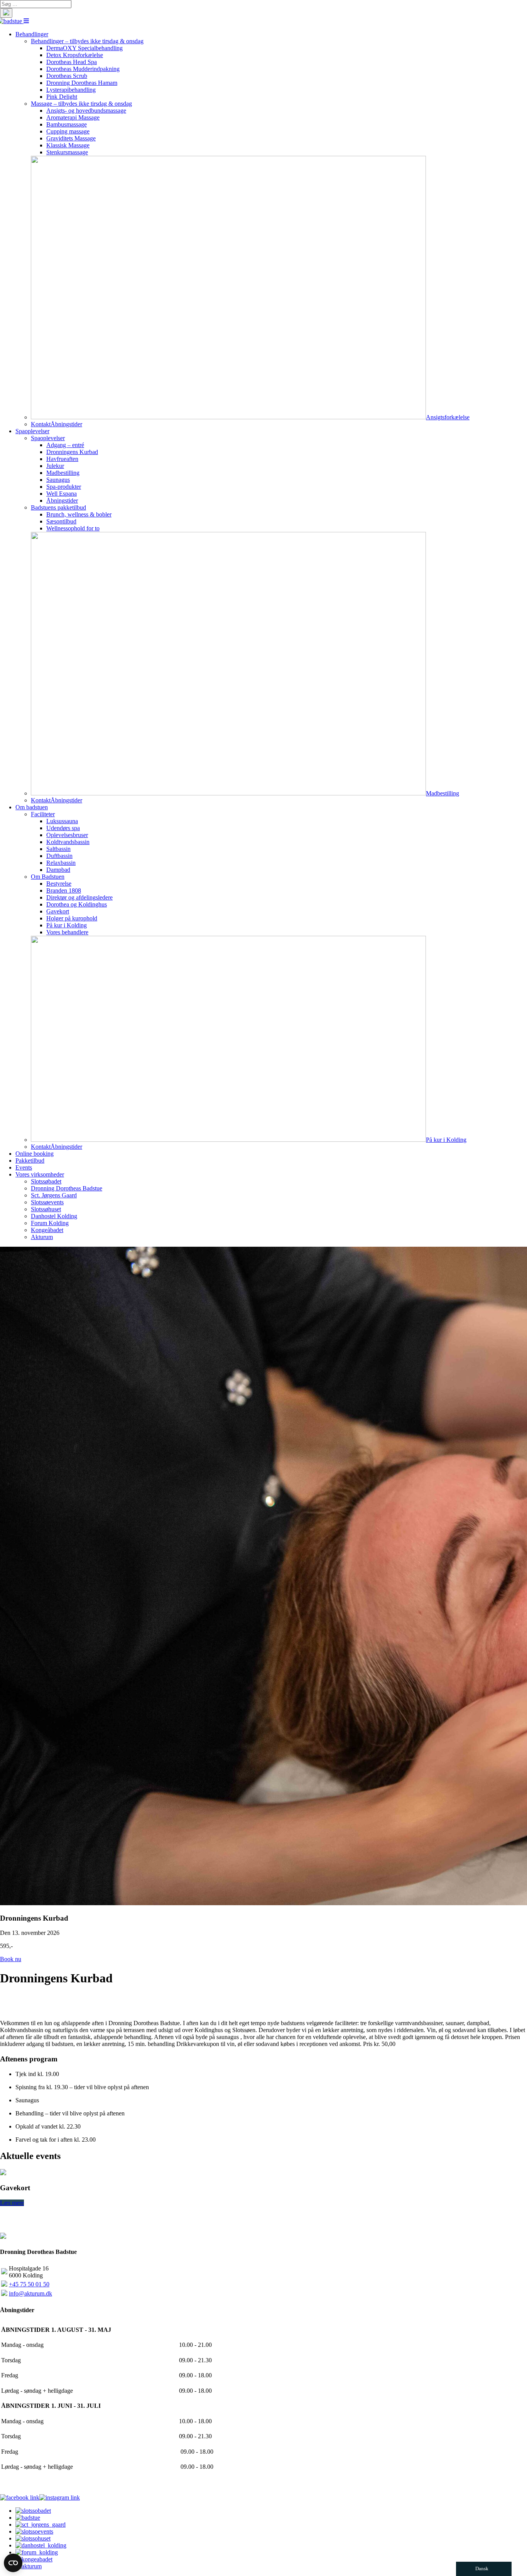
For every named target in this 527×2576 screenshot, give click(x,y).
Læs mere (12, 2203)
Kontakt (41, 424)
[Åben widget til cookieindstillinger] (13, 2563)
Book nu (11, 1959)
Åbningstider (66, 424)
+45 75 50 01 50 (29, 2284)
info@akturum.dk (30, 2293)
